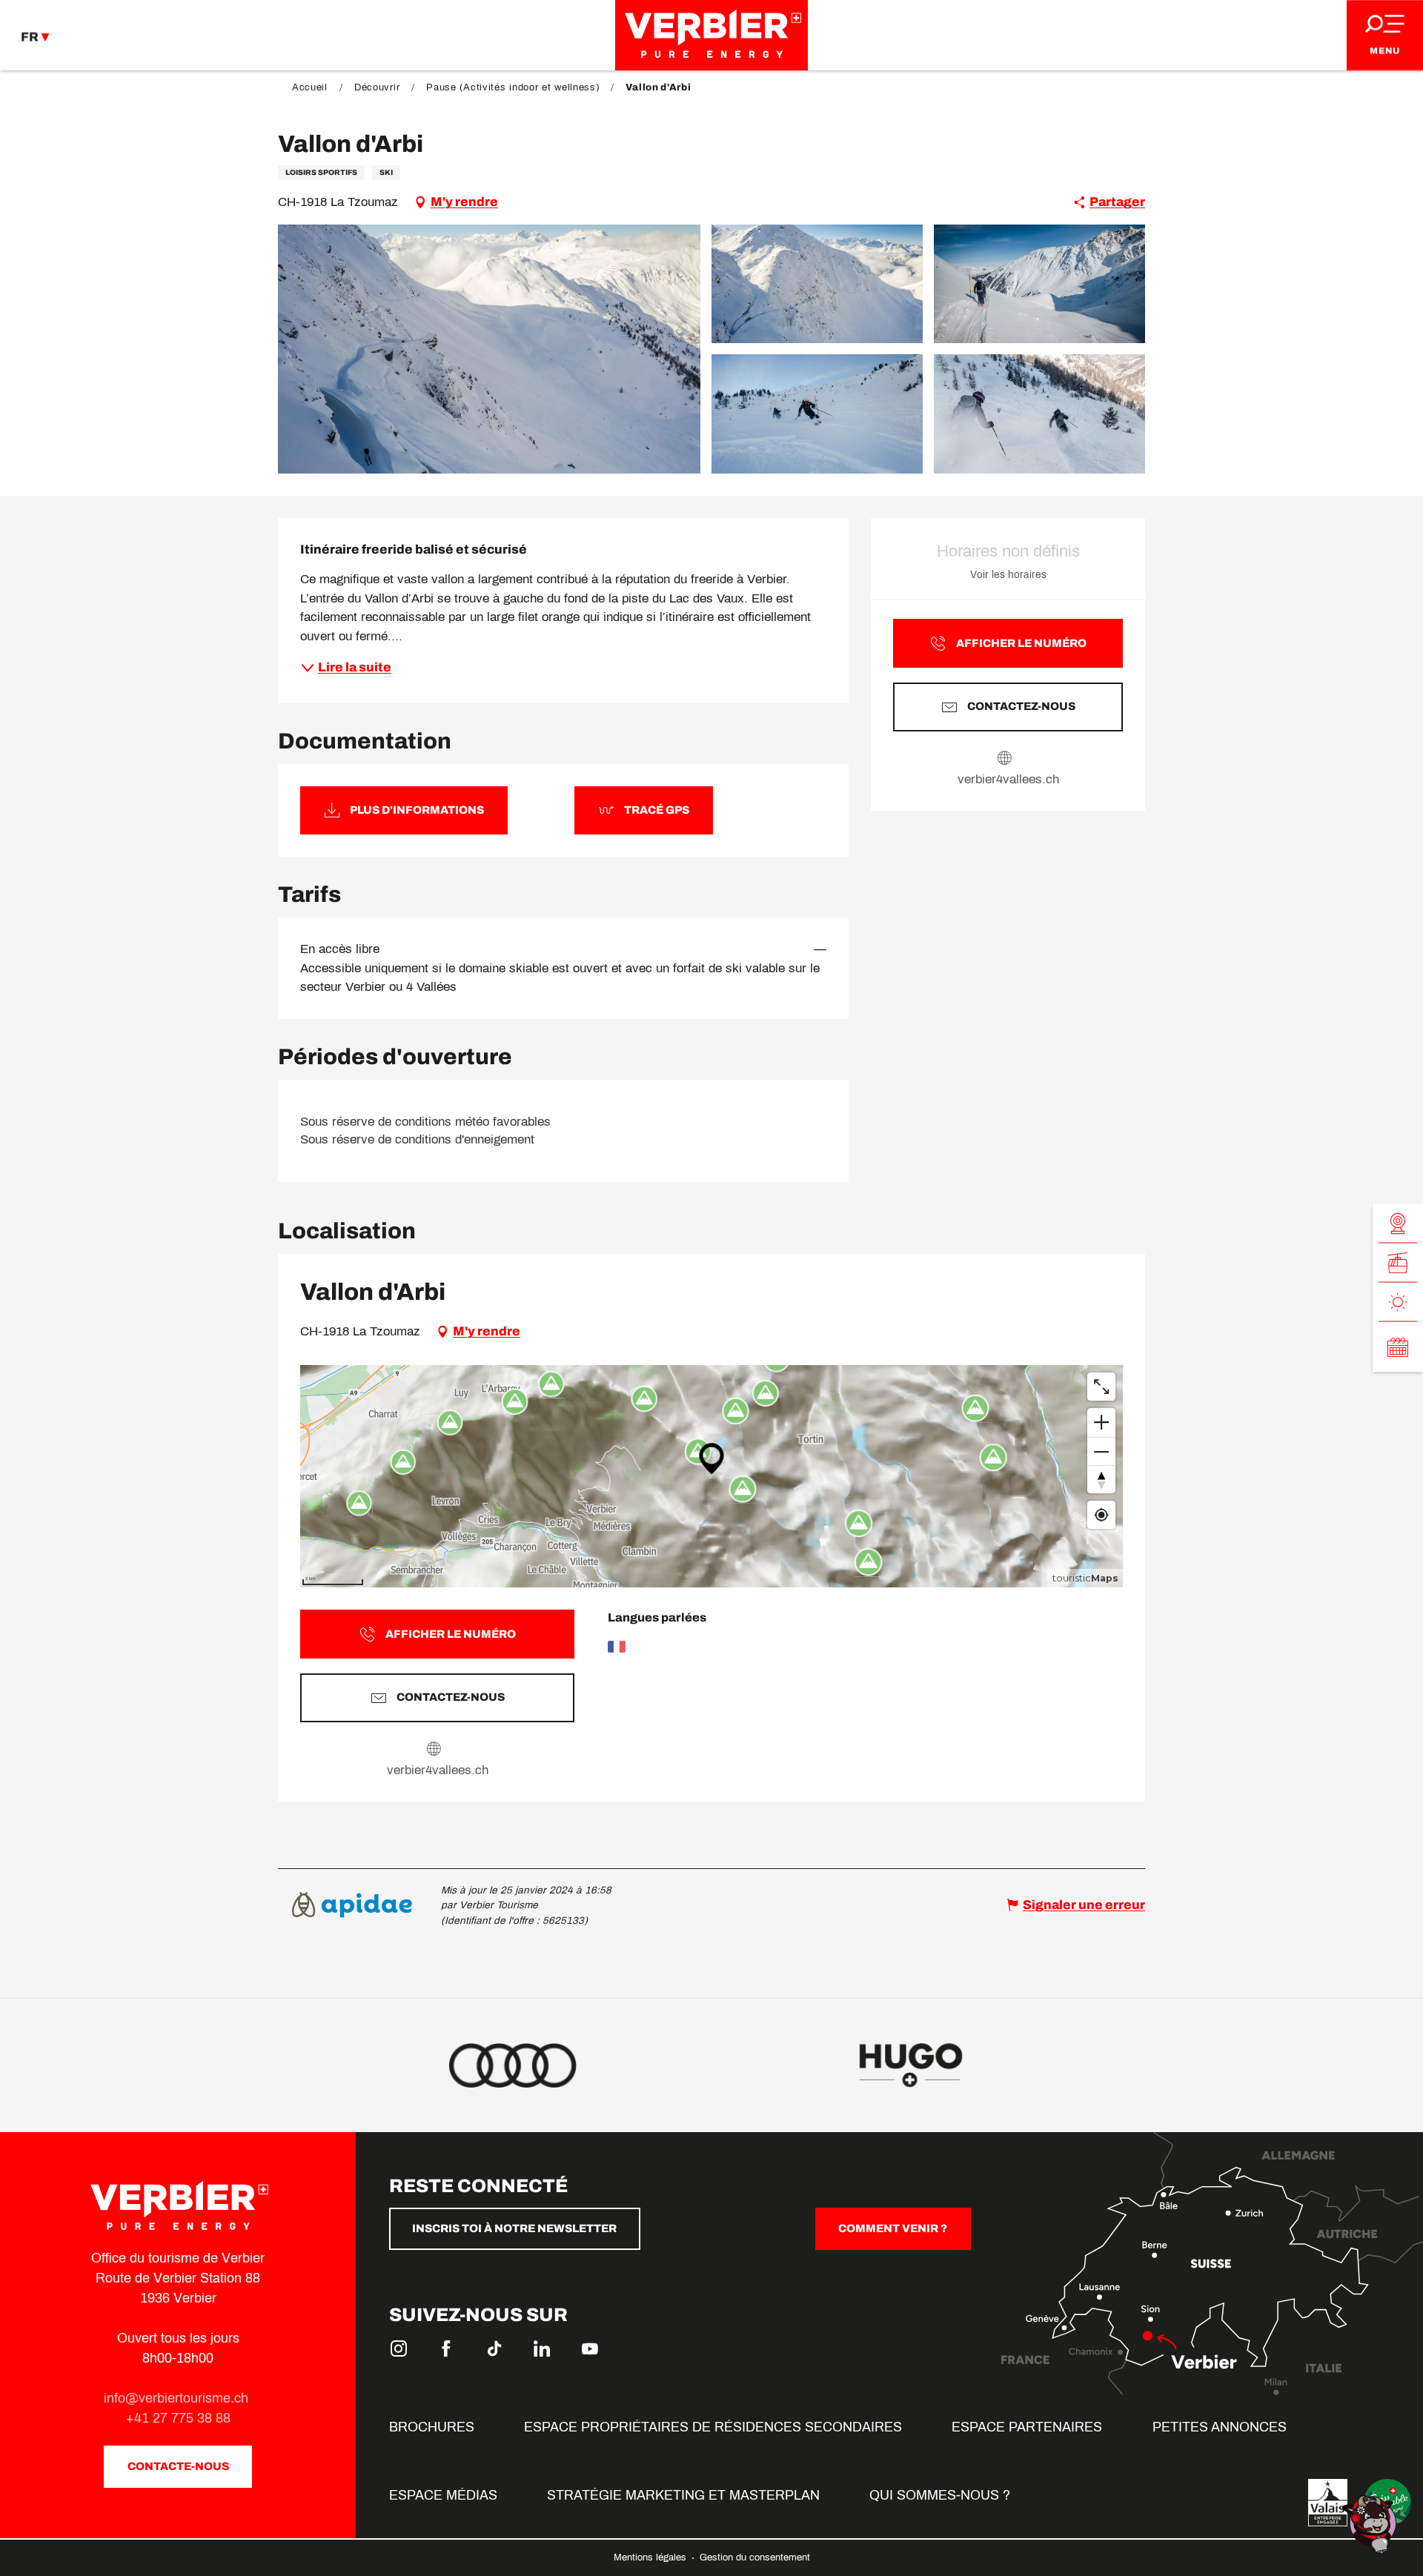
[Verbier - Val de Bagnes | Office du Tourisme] (711, 35)
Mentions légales (651, 2557)
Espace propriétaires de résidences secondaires (713, 2427)
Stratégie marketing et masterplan (683, 2495)
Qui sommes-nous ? (940, 2495)
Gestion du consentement (755, 2557)
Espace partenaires (1027, 2427)
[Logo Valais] (1328, 2503)
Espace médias (443, 2495)
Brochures (432, 2427)
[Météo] (1398, 1302)
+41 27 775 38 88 (178, 2418)
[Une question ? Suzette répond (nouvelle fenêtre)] (1371, 2523)
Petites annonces (1220, 2427)
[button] (489, 349)
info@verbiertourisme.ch (178, 2398)
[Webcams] (1398, 1224)
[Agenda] (1398, 1347)
